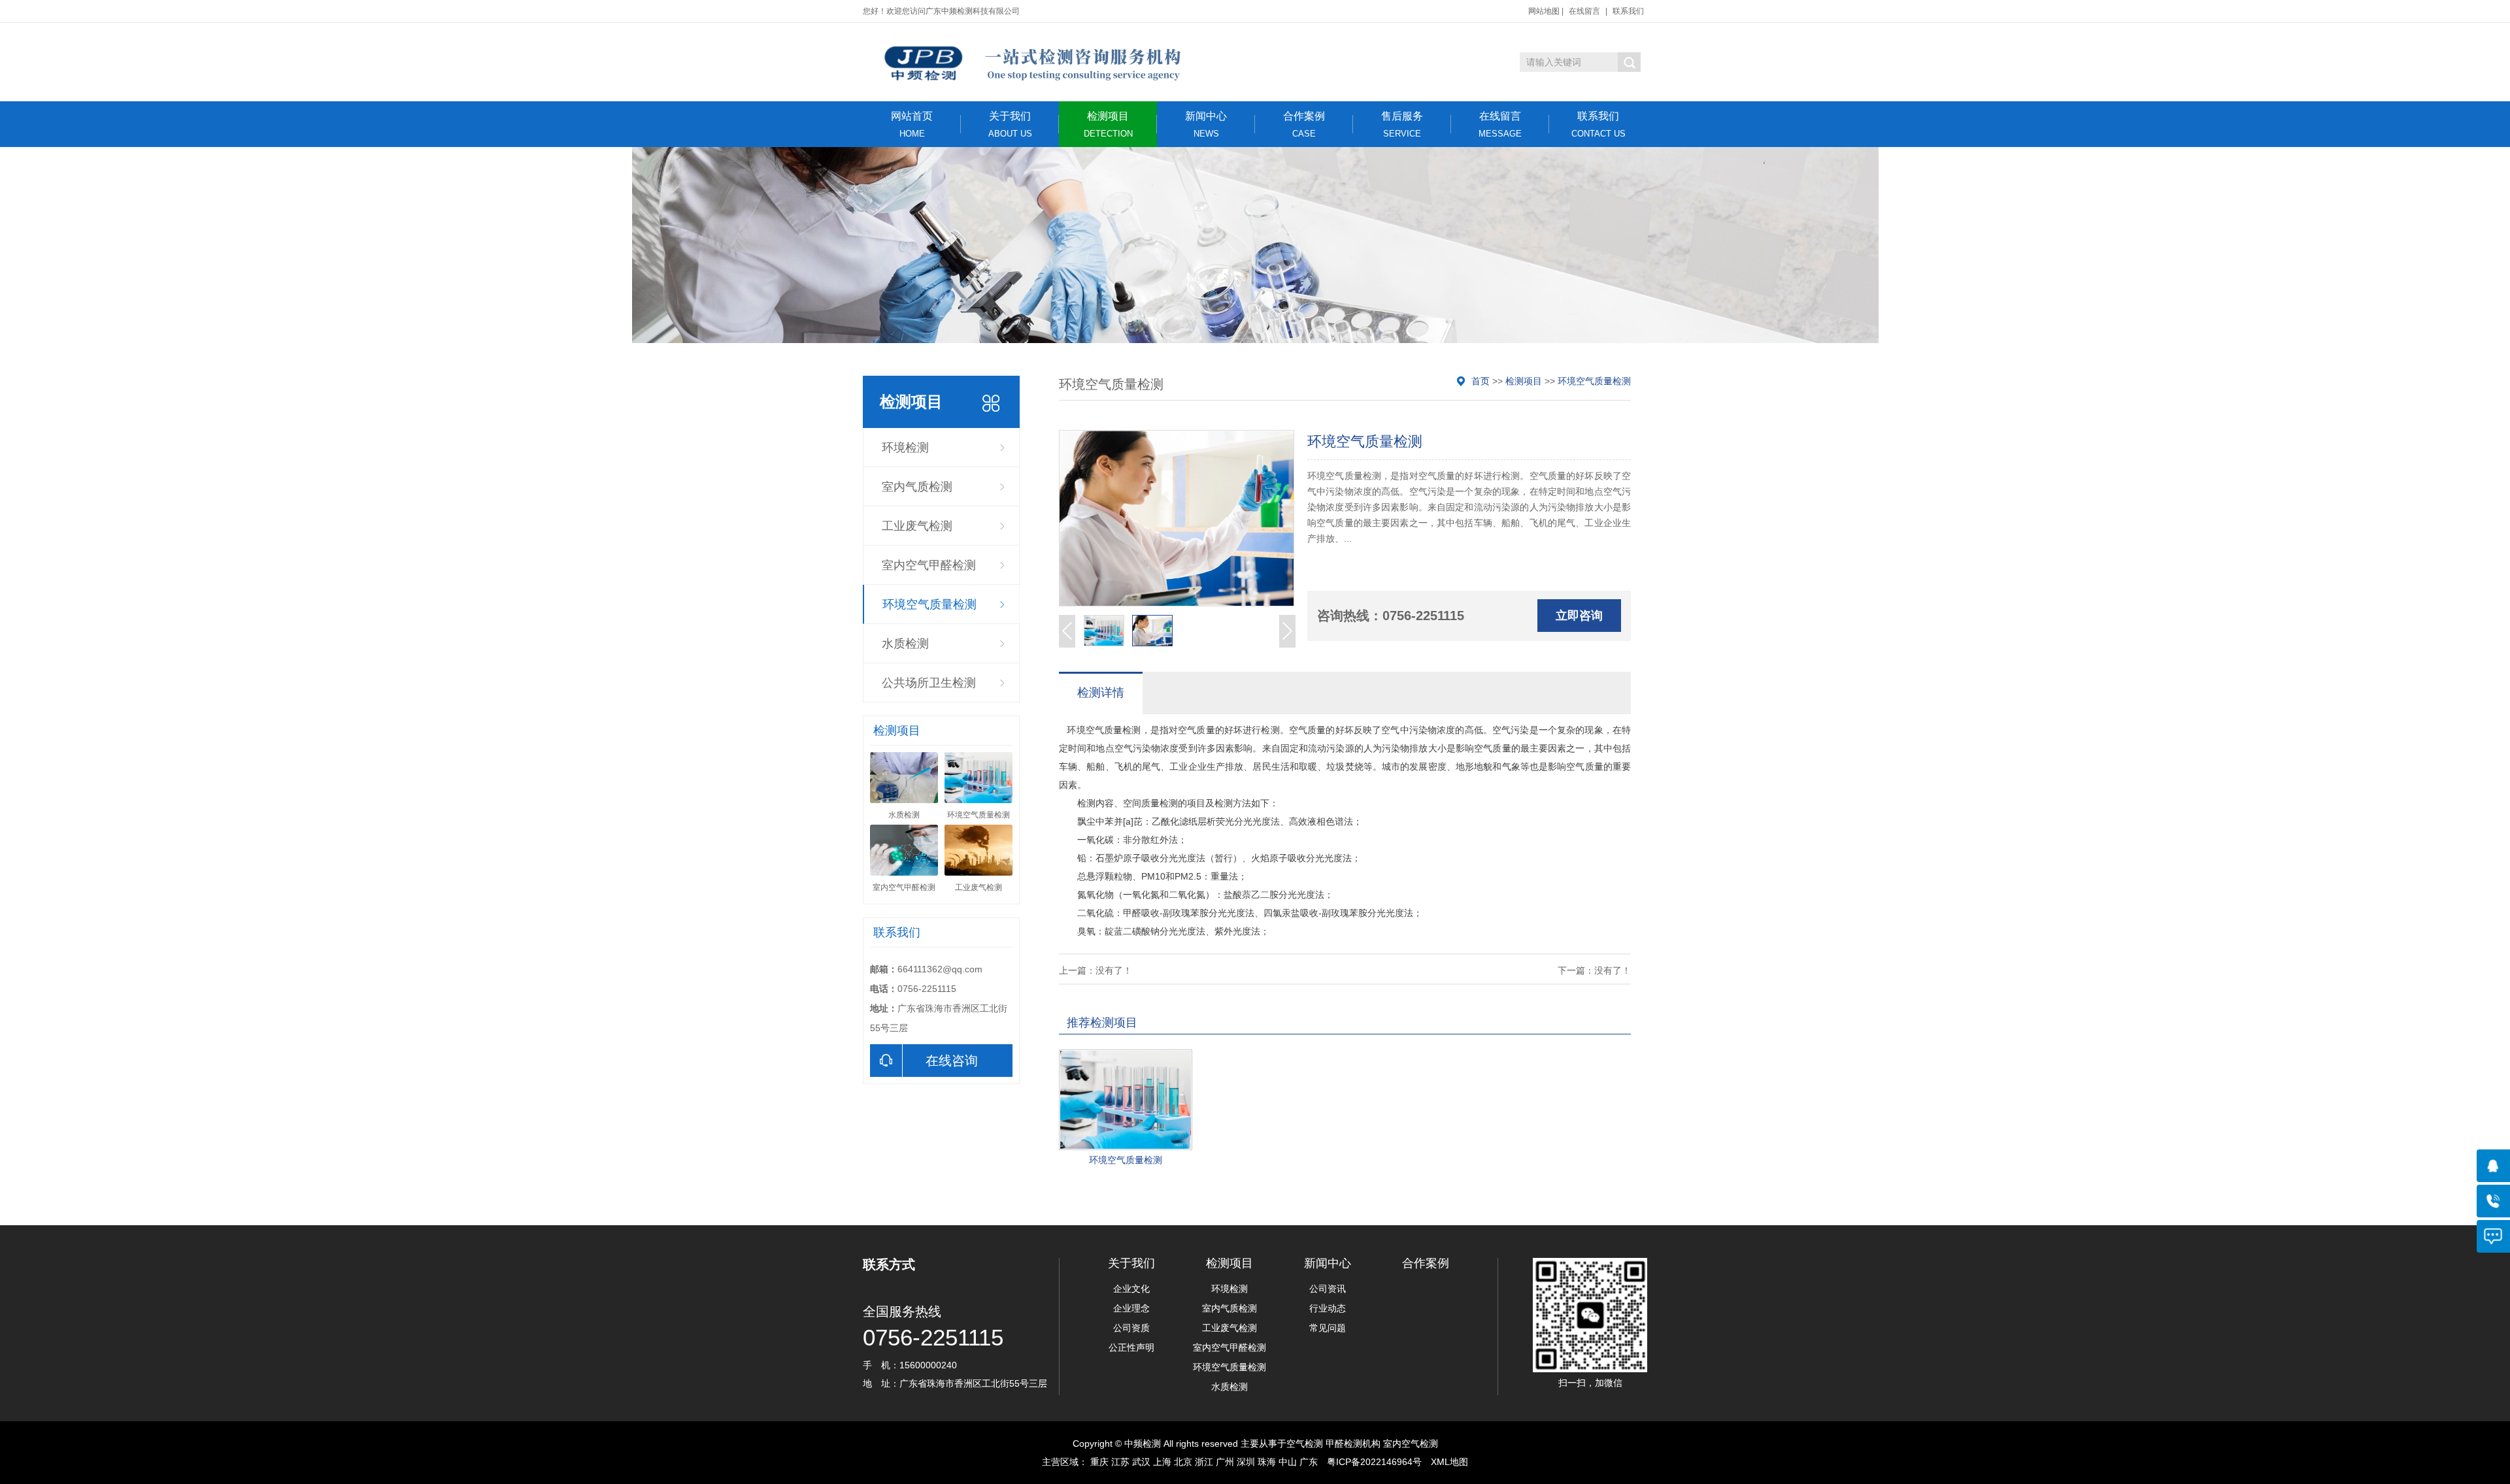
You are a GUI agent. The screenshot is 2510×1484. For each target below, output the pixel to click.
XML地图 (1449, 1462)
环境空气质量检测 (929, 604)
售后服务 (1402, 124)
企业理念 (1131, 1308)
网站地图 (1544, 11)
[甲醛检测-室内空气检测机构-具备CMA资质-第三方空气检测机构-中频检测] (1031, 62)
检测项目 (1108, 124)
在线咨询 (952, 1061)
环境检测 (905, 448)
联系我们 (1628, 11)
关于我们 (1010, 124)
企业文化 (1131, 1289)
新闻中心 (1206, 124)
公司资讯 (1328, 1289)
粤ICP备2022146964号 (1374, 1462)
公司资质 (1131, 1328)
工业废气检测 (917, 526)
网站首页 (912, 124)
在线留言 (1584, 11)
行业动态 (1328, 1308)
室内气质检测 (917, 487)
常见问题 (1328, 1328)
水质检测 (905, 644)
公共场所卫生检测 (929, 683)
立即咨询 (1579, 616)
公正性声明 (1131, 1347)
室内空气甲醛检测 (929, 565)
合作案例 (1304, 124)
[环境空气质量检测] (1126, 1100)
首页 (1481, 381)
